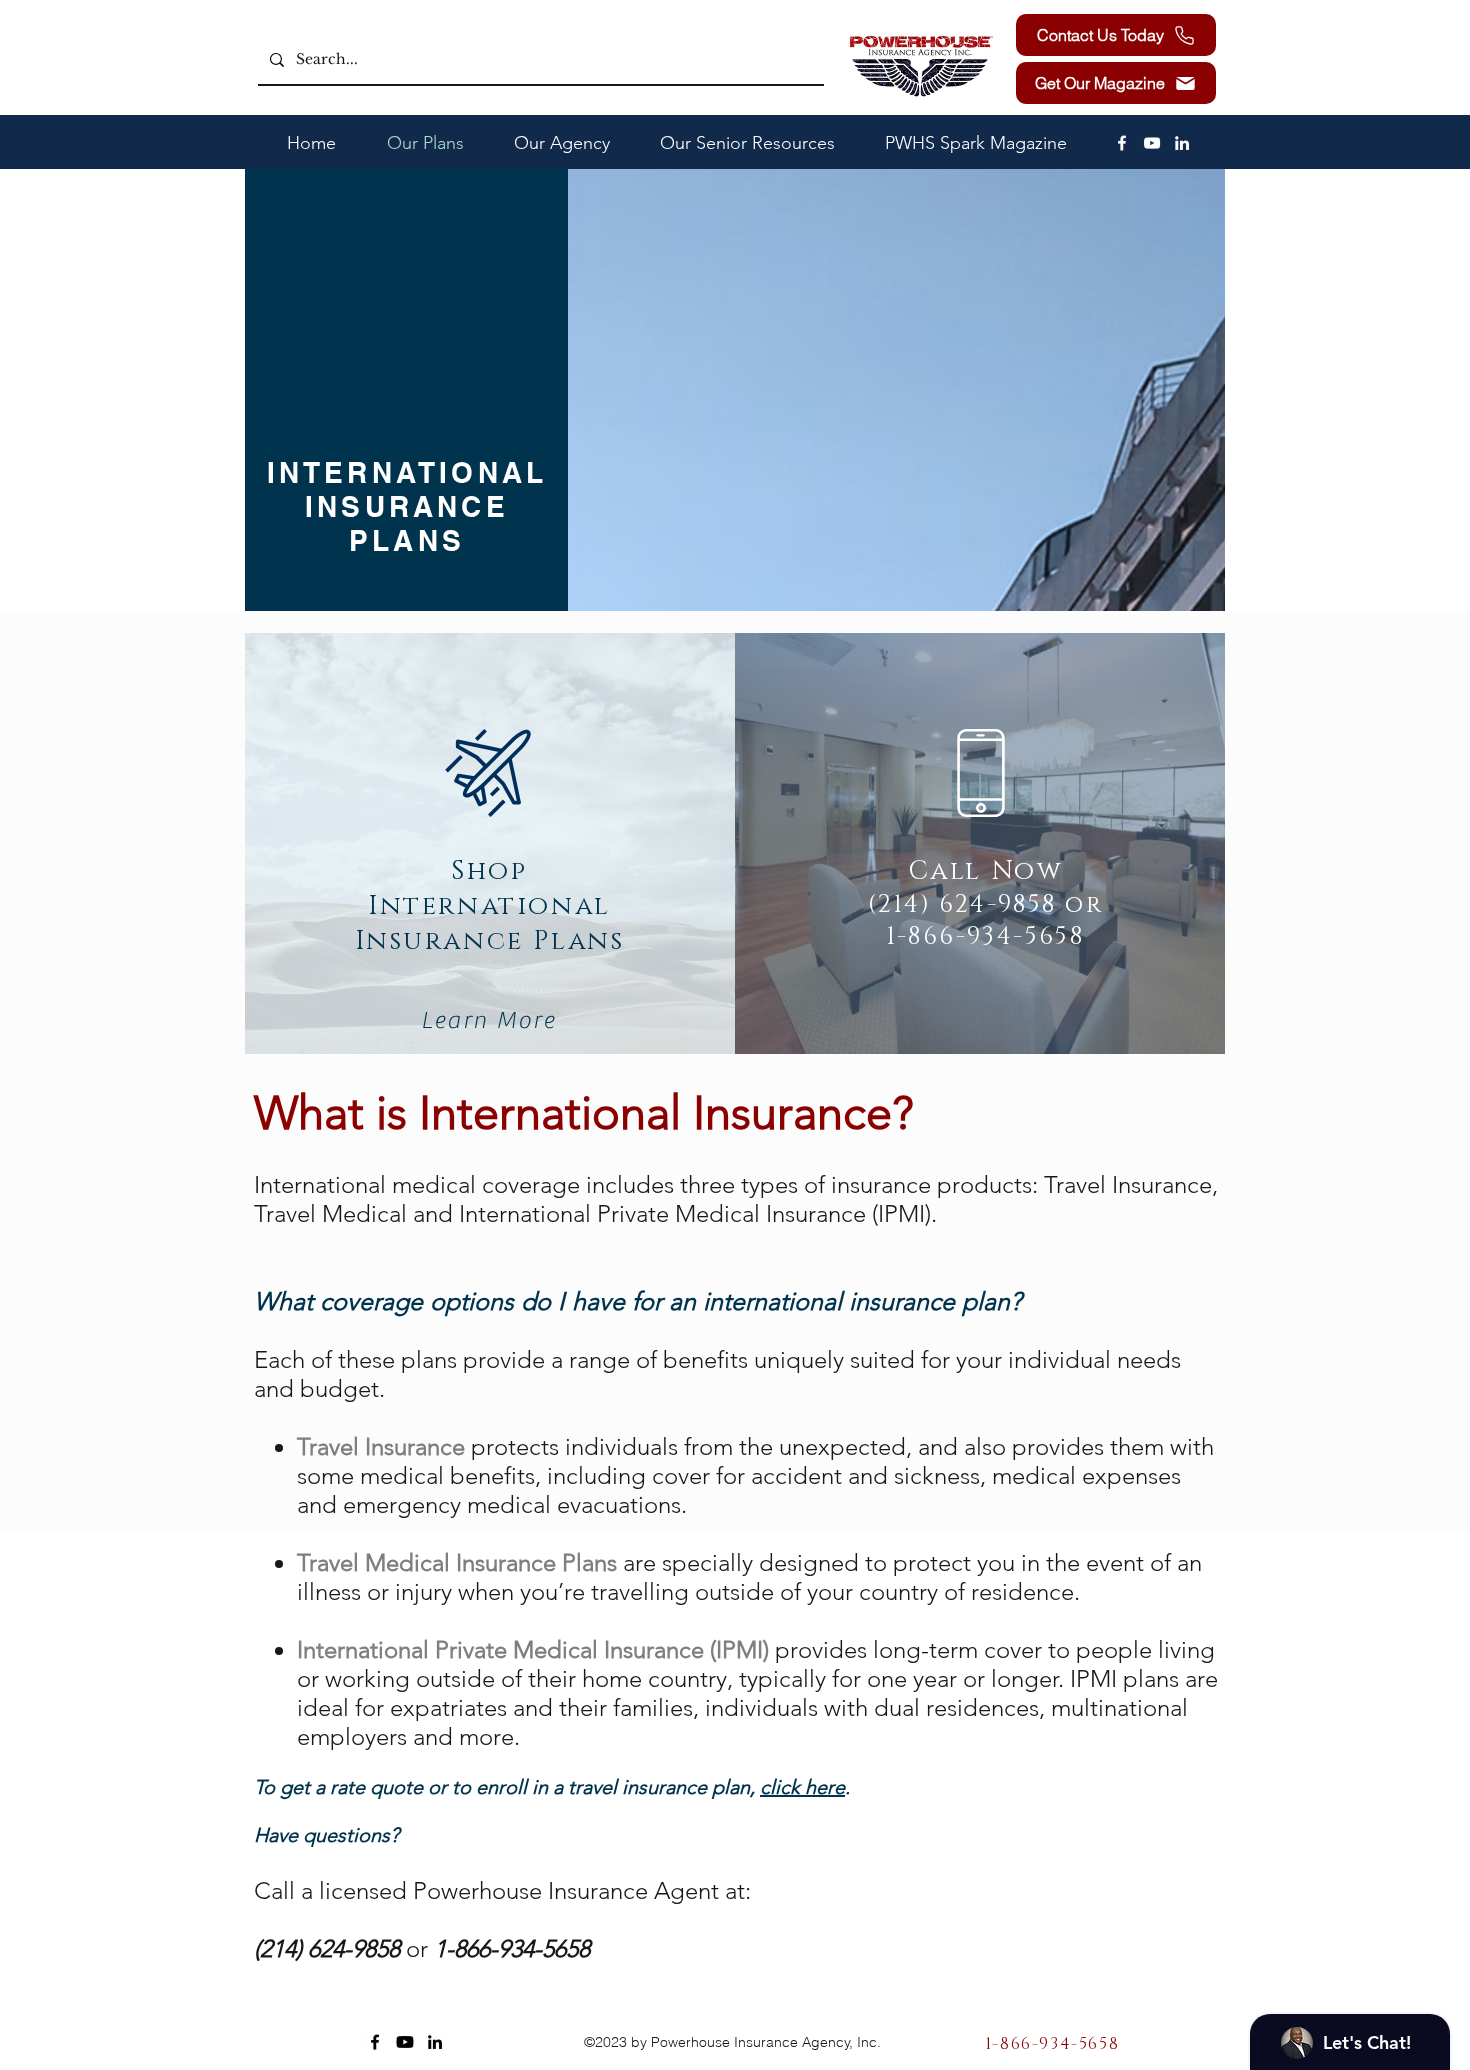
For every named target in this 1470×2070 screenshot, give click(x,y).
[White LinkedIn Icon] (1182, 143)
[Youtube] (405, 2042)
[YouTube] (1152, 143)
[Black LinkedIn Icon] (435, 2042)
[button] (1116, 83)
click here (802, 1787)
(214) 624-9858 (962, 905)
